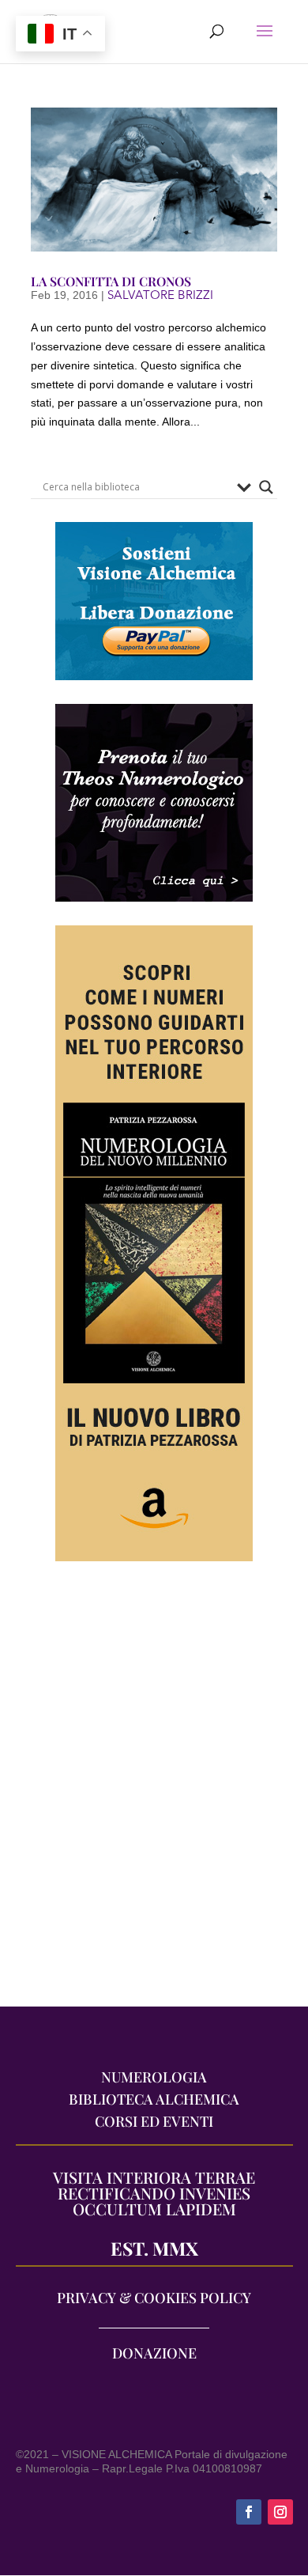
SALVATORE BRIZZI (160, 295)
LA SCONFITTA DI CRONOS (111, 281)
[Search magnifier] (266, 487)
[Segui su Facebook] (249, 2512)
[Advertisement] (154, 1791)
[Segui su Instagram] (280, 2512)
